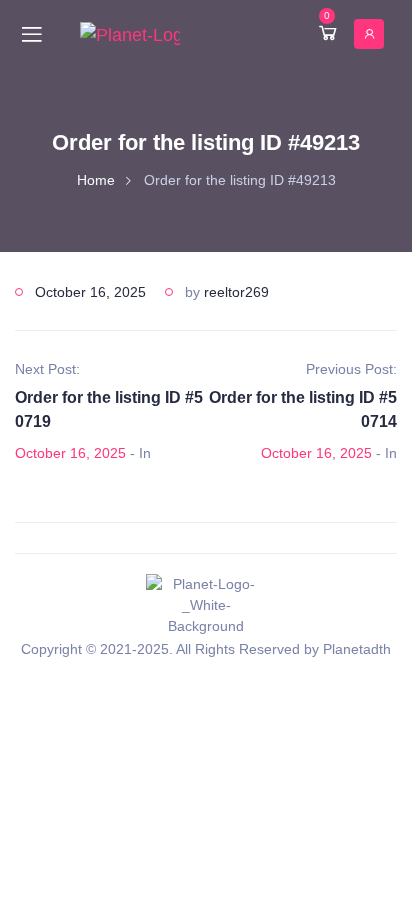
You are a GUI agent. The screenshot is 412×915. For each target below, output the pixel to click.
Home (96, 180)
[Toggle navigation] (32, 34)
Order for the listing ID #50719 (109, 409)
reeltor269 (236, 292)
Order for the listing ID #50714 (303, 409)
